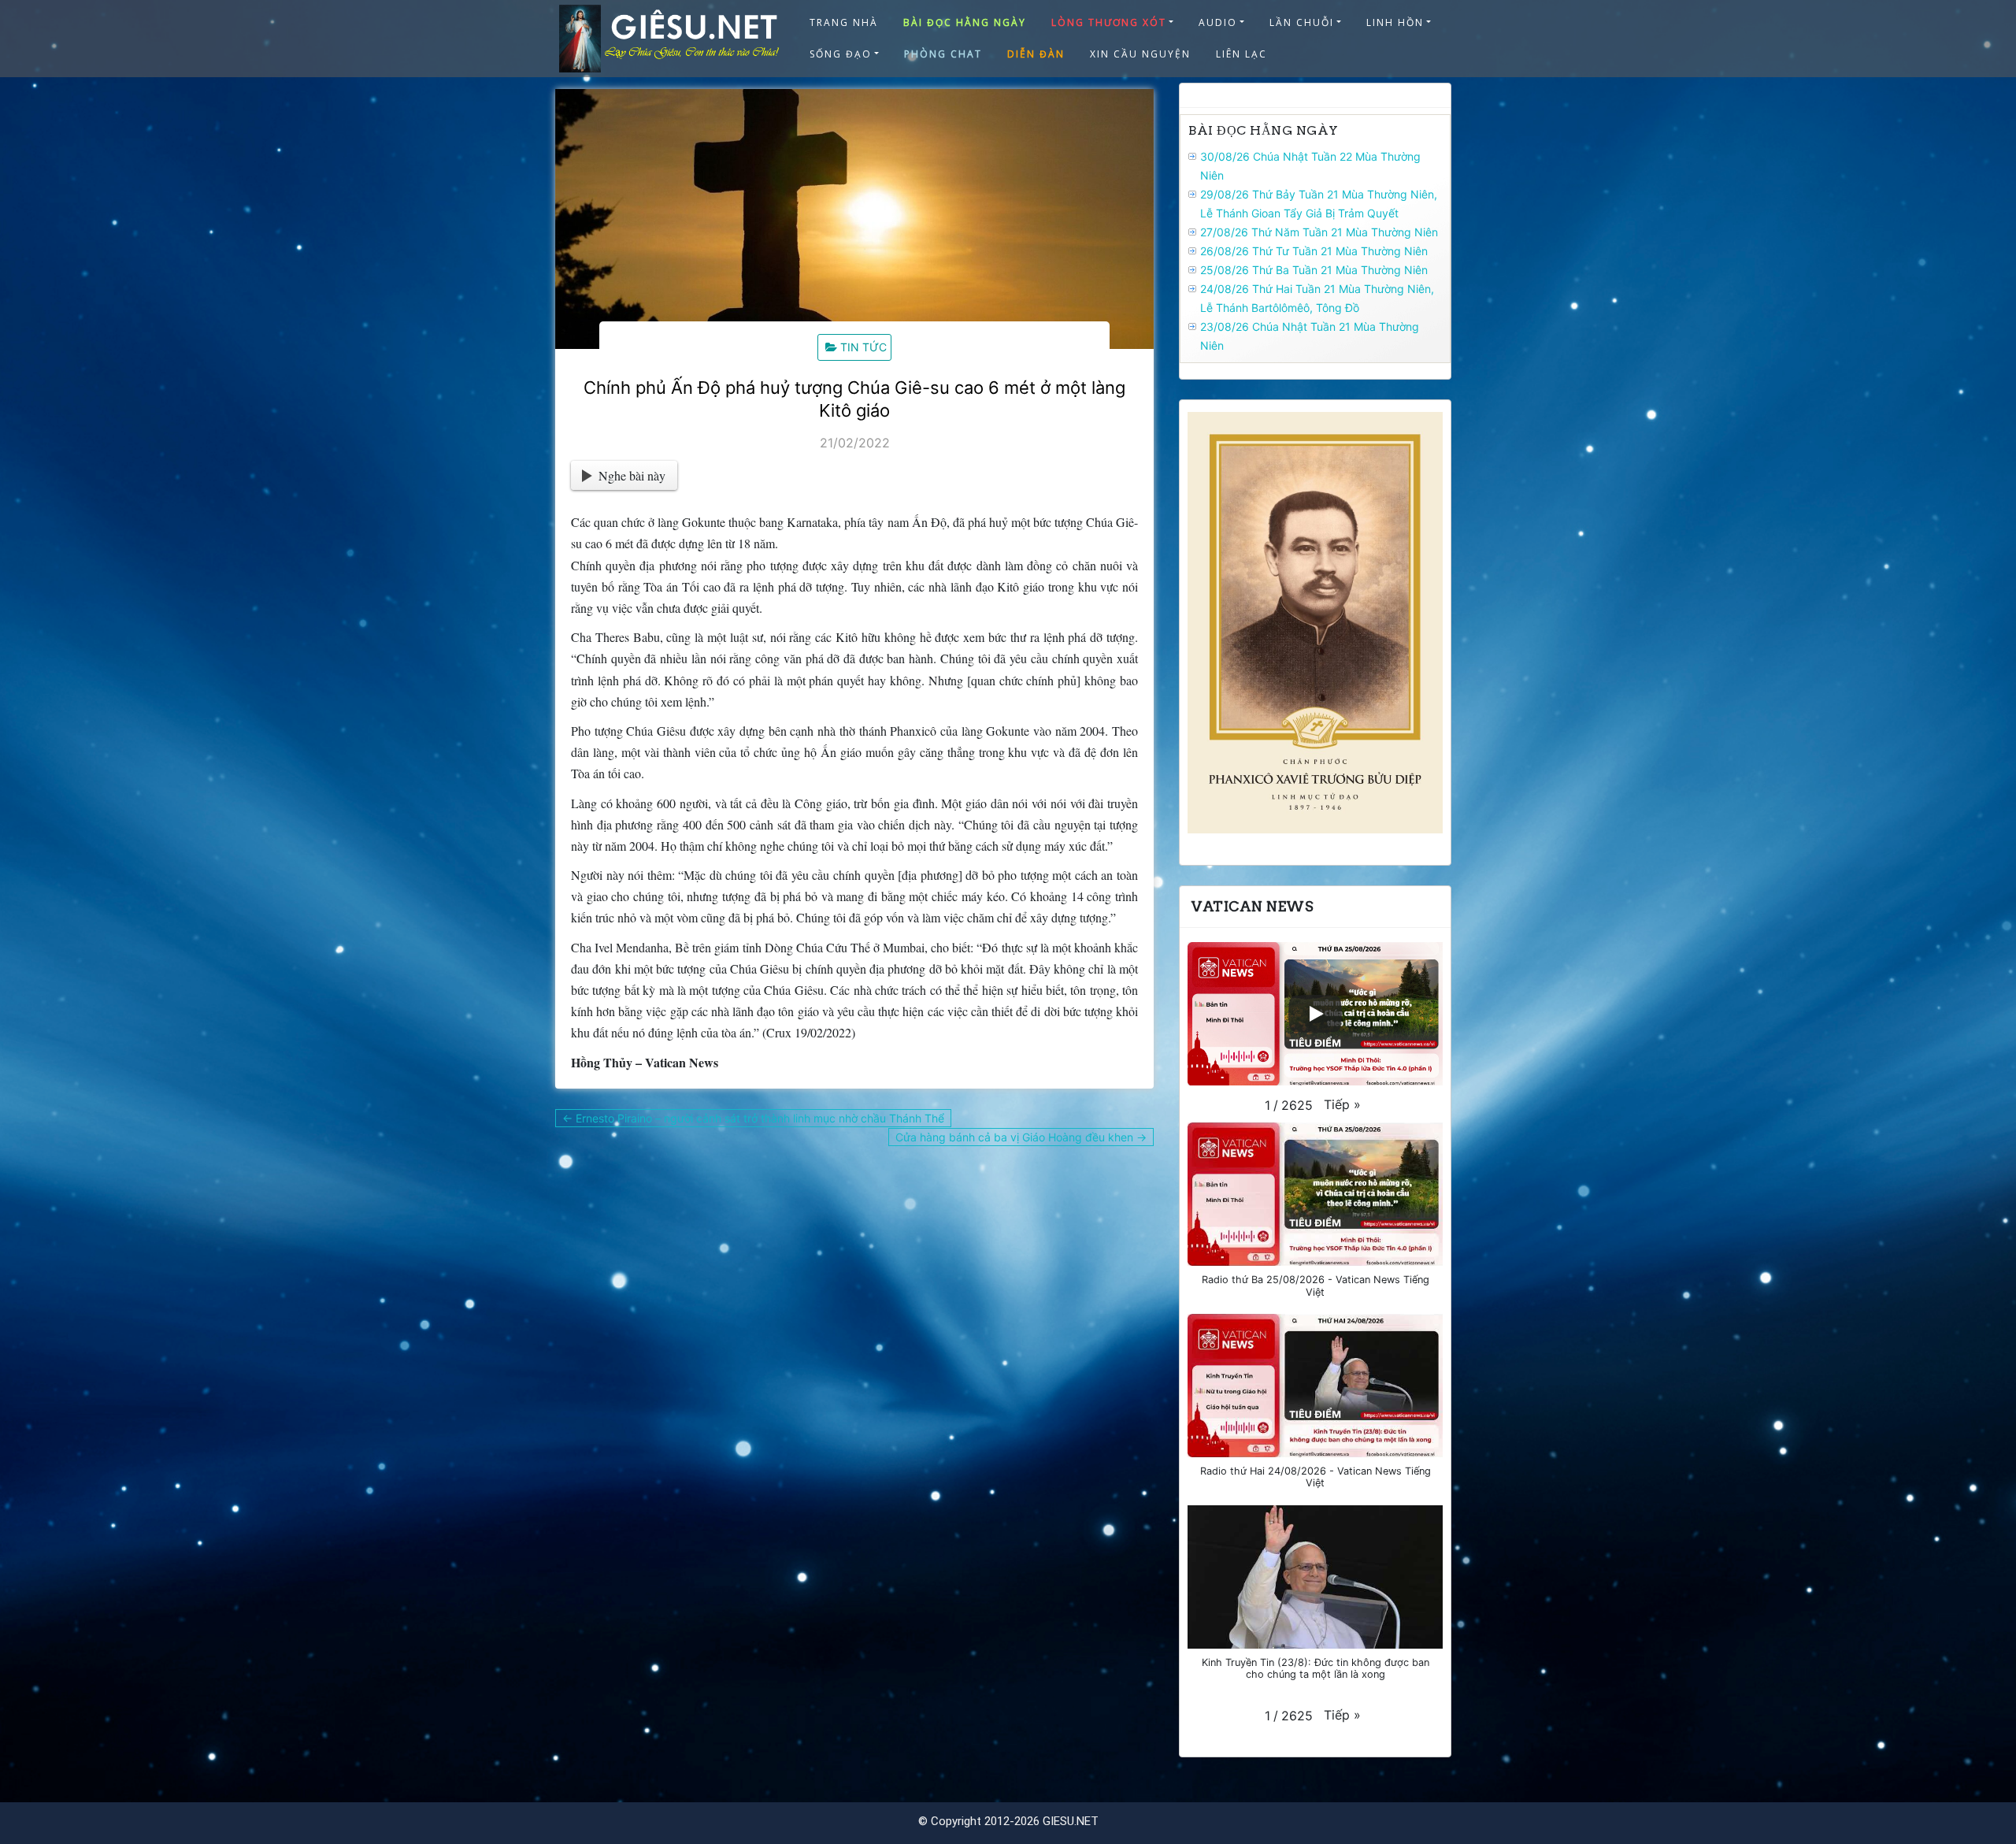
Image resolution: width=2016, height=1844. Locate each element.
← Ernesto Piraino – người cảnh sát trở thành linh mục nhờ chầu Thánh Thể (753, 1118)
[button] (1342, 1104)
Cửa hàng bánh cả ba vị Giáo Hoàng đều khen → (1021, 1137)
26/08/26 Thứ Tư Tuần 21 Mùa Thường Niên (1314, 251)
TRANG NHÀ (844, 22)
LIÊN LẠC (1241, 54)
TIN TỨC (863, 347)
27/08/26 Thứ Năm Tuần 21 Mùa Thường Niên (1319, 232)
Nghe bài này (632, 475)
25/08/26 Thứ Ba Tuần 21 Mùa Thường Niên (1314, 270)
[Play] (1315, 1014)
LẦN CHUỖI (1302, 22)
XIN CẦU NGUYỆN (1140, 54)
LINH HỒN (1395, 22)
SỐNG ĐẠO (841, 54)
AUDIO (1218, 22)
